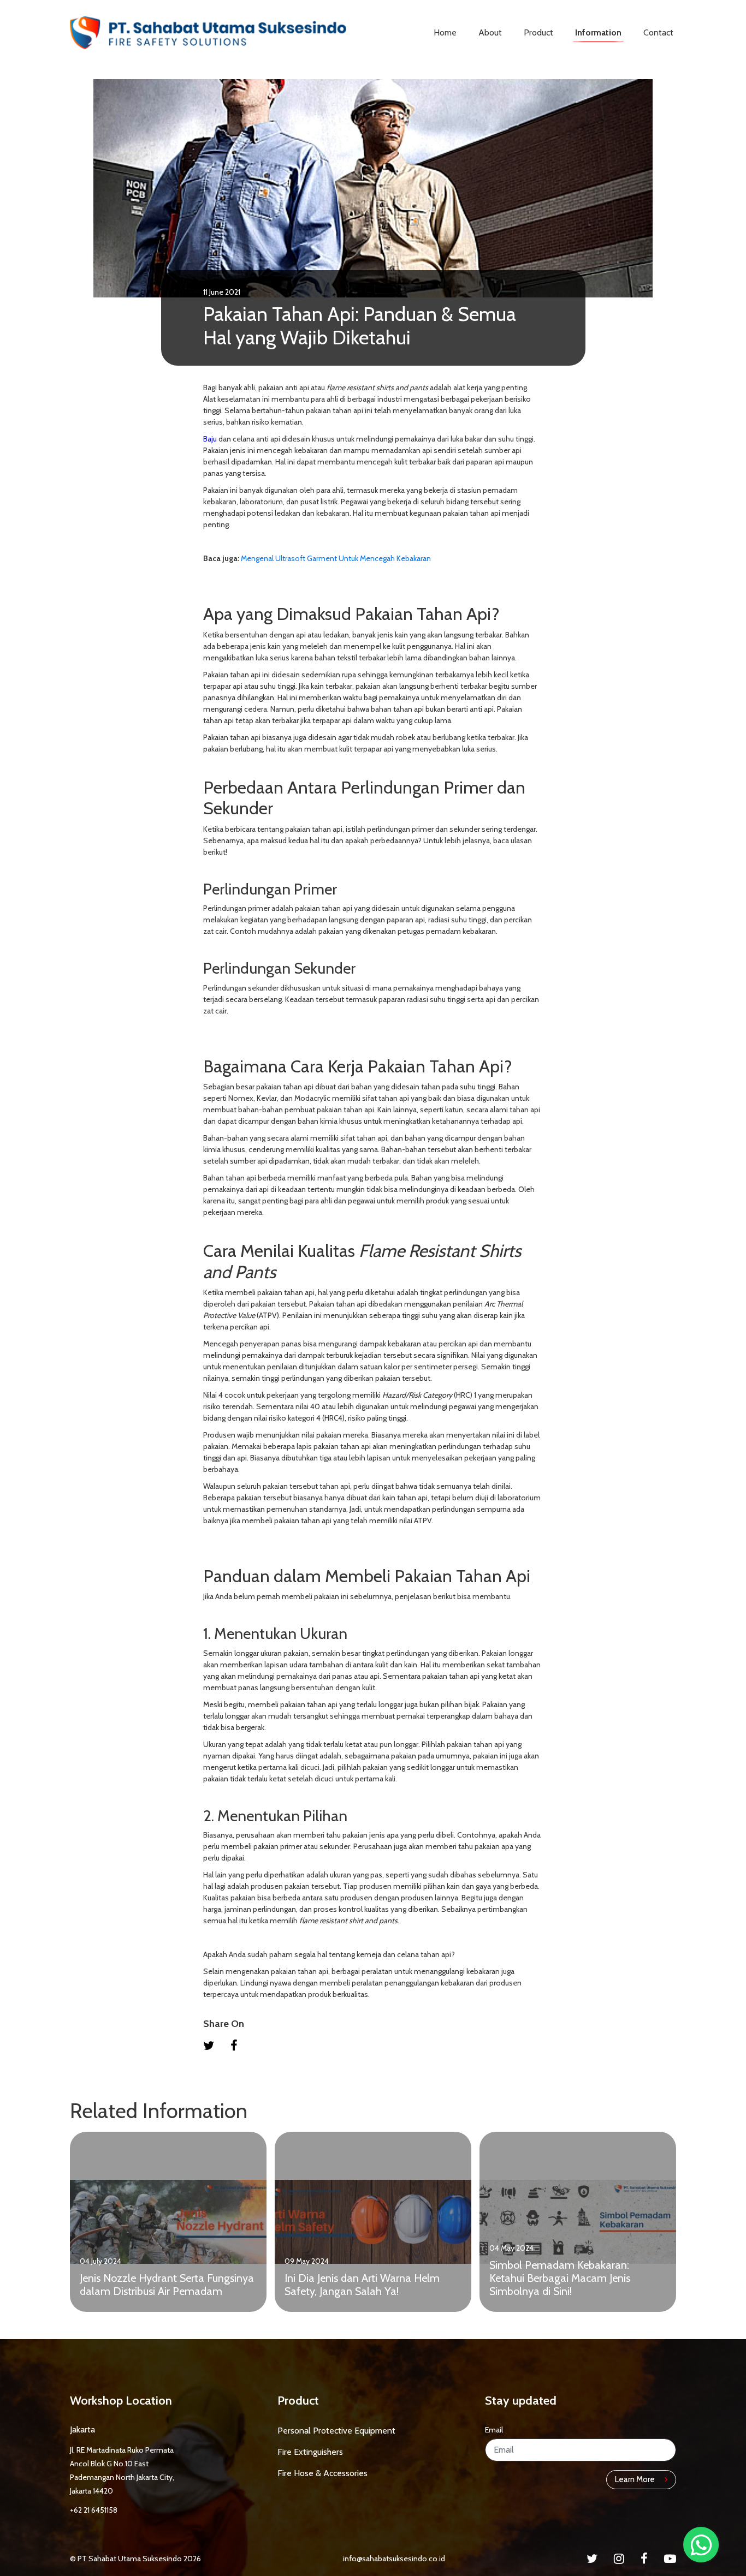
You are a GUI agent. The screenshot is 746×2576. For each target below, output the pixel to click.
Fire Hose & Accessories (322, 2473)
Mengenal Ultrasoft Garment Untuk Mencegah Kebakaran (336, 558)
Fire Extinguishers (310, 2452)
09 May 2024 (307, 2261)
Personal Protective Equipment (336, 2431)
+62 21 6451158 (94, 2510)
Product (538, 32)
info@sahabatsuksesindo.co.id (394, 2559)
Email (494, 2430)
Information (598, 32)
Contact (658, 32)
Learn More (636, 2479)
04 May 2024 (511, 2248)
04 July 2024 (100, 2261)
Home (445, 32)
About (490, 32)
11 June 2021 (222, 292)
